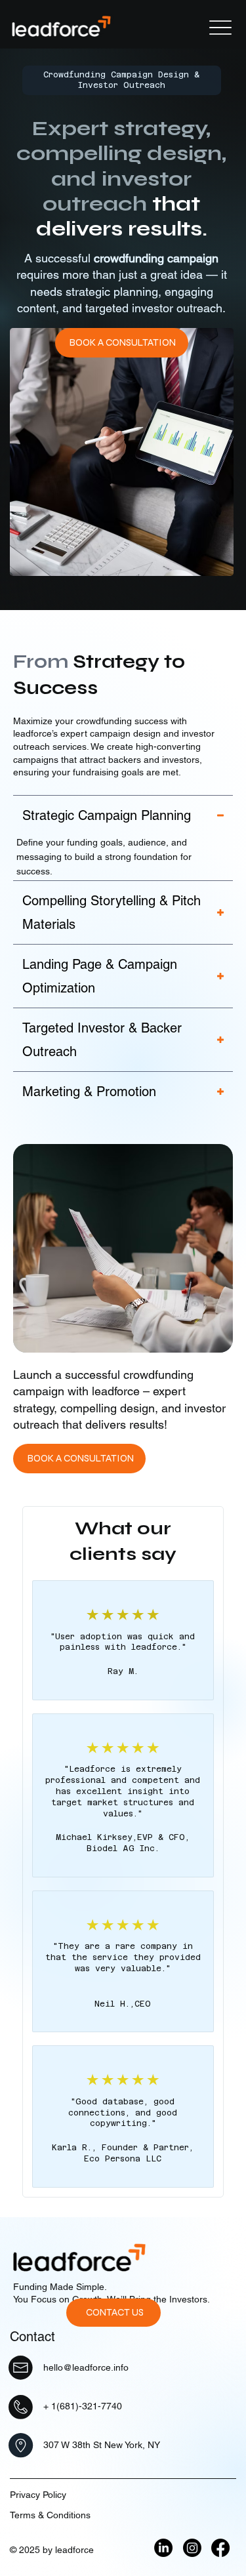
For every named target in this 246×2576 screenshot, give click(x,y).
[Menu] (220, 28)
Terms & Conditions (50, 2515)
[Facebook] (220, 2548)
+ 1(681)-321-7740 (83, 2406)
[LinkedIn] (163, 2548)
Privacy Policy (38, 2495)
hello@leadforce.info (86, 2367)
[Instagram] (192, 2548)
